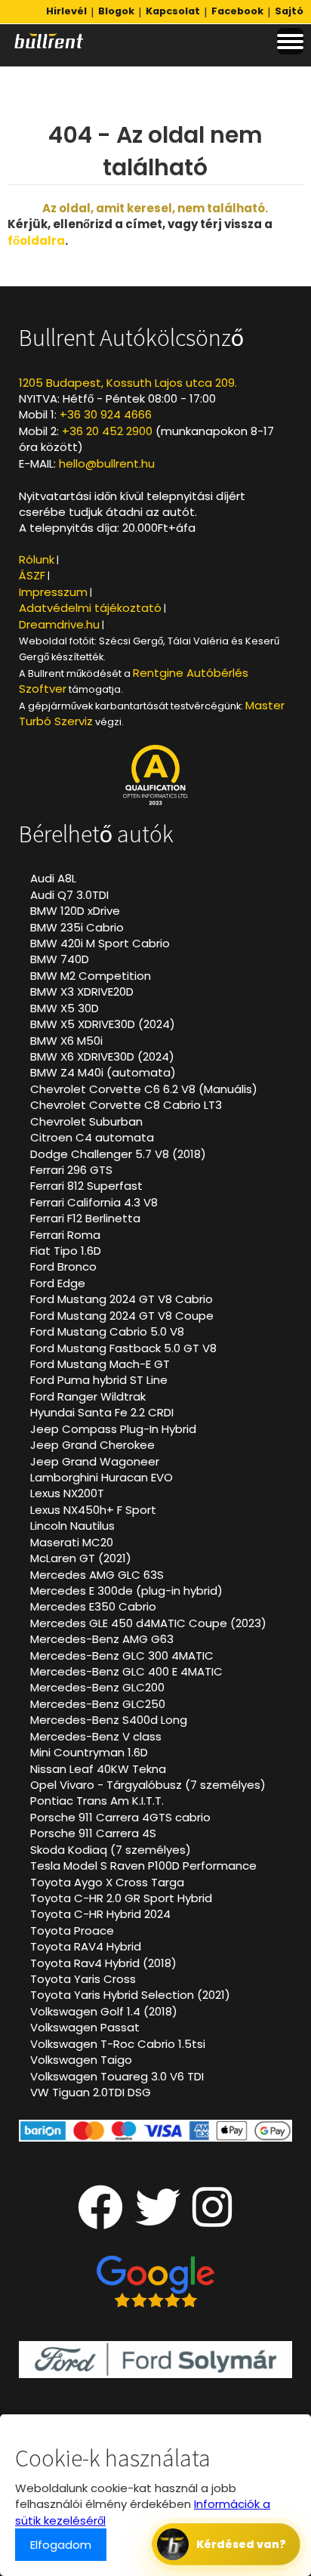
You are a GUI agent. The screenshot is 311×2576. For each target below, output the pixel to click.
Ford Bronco (63, 1266)
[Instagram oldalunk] (212, 2220)
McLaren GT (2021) (81, 1558)
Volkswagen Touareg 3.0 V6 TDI (117, 2076)
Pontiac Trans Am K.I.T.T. (97, 1801)
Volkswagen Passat (85, 2027)
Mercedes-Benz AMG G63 (102, 1639)
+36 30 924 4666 (106, 414)
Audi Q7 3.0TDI (69, 895)
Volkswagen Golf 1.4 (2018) (104, 2011)
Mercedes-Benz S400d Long (109, 1720)
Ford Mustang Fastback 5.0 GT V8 (123, 1348)
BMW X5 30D (65, 1008)
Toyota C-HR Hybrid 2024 (100, 1914)
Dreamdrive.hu (59, 624)
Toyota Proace (72, 1930)
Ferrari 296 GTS (71, 1170)
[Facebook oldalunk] (100, 2220)
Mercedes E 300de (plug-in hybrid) (126, 1591)
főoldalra (36, 241)
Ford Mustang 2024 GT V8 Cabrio (122, 1299)
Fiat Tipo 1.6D (66, 1251)
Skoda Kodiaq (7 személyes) (111, 1850)
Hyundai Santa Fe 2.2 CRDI (102, 1412)
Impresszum (53, 592)
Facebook (237, 11)
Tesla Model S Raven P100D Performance (143, 1866)
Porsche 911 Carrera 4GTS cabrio (120, 1817)
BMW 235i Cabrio (77, 927)
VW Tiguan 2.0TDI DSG (91, 2092)
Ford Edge (58, 1283)
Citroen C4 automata (92, 1137)
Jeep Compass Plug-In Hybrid (113, 1429)
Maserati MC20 (72, 1542)
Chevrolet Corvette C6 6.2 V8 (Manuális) (144, 1089)
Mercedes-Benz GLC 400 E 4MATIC (126, 1671)
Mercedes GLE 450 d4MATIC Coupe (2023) (148, 1623)
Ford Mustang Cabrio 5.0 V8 (107, 1331)
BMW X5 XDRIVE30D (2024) (103, 1024)
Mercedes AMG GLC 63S (97, 1575)
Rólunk (37, 559)
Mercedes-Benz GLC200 (97, 1687)
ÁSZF (32, 575)
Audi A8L (53, 878)
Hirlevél (66, 11)
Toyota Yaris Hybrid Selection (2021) (130, 1995)
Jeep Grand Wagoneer (95, 1461)
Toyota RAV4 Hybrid (86, 1946)
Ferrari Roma (65, 1235)
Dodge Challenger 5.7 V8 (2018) (118, 1154)
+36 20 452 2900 (107, 431)
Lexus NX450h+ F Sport (93, 1510)
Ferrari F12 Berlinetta (85, 1218)
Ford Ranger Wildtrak (88, 1396)
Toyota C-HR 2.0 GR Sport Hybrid (121, 1898)
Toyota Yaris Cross (83, 1979)
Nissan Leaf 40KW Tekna (98, 1769)
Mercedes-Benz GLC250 (98, 1704)
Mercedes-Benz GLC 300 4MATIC (122, 1656)
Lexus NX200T (67, 1493)
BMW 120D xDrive (75, 911)
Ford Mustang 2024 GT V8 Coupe (122, 1316)
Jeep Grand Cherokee (92, 1445)
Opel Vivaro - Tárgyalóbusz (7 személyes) (148, 1785)
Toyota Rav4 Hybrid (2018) (103, 1963)
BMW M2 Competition (91, 976)
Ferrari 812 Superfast (86, 1186)
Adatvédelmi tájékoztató (90, 608)
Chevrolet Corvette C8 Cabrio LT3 (126, 1105)
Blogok (116, 11)
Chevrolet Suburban (86, 1121)
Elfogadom (61, 2545)
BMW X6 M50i (66, 1041)
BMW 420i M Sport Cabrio (100, 943)
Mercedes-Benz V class (96, 1736)
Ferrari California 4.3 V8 (94, 1202)
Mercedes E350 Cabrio (93, 1606)
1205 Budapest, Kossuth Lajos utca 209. (128, 383)
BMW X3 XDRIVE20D (82, 991)
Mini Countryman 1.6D (89, 1752)
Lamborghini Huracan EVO (102, 1477)
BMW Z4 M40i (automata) (103, 1072)
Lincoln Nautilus (72, 1526)
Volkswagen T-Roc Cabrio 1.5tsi (118, 2044)
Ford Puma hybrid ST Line (99, 1380)
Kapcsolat (173, 11)
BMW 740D (60, 959)
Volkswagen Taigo (81, 2060)
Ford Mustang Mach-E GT (100, 1364)
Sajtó (289, 11)
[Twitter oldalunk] (158, 2220)
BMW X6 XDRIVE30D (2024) (102, 1056)
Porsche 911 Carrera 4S (93, 1833)
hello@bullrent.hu (107, 463)
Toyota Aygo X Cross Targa (107, 1882)
